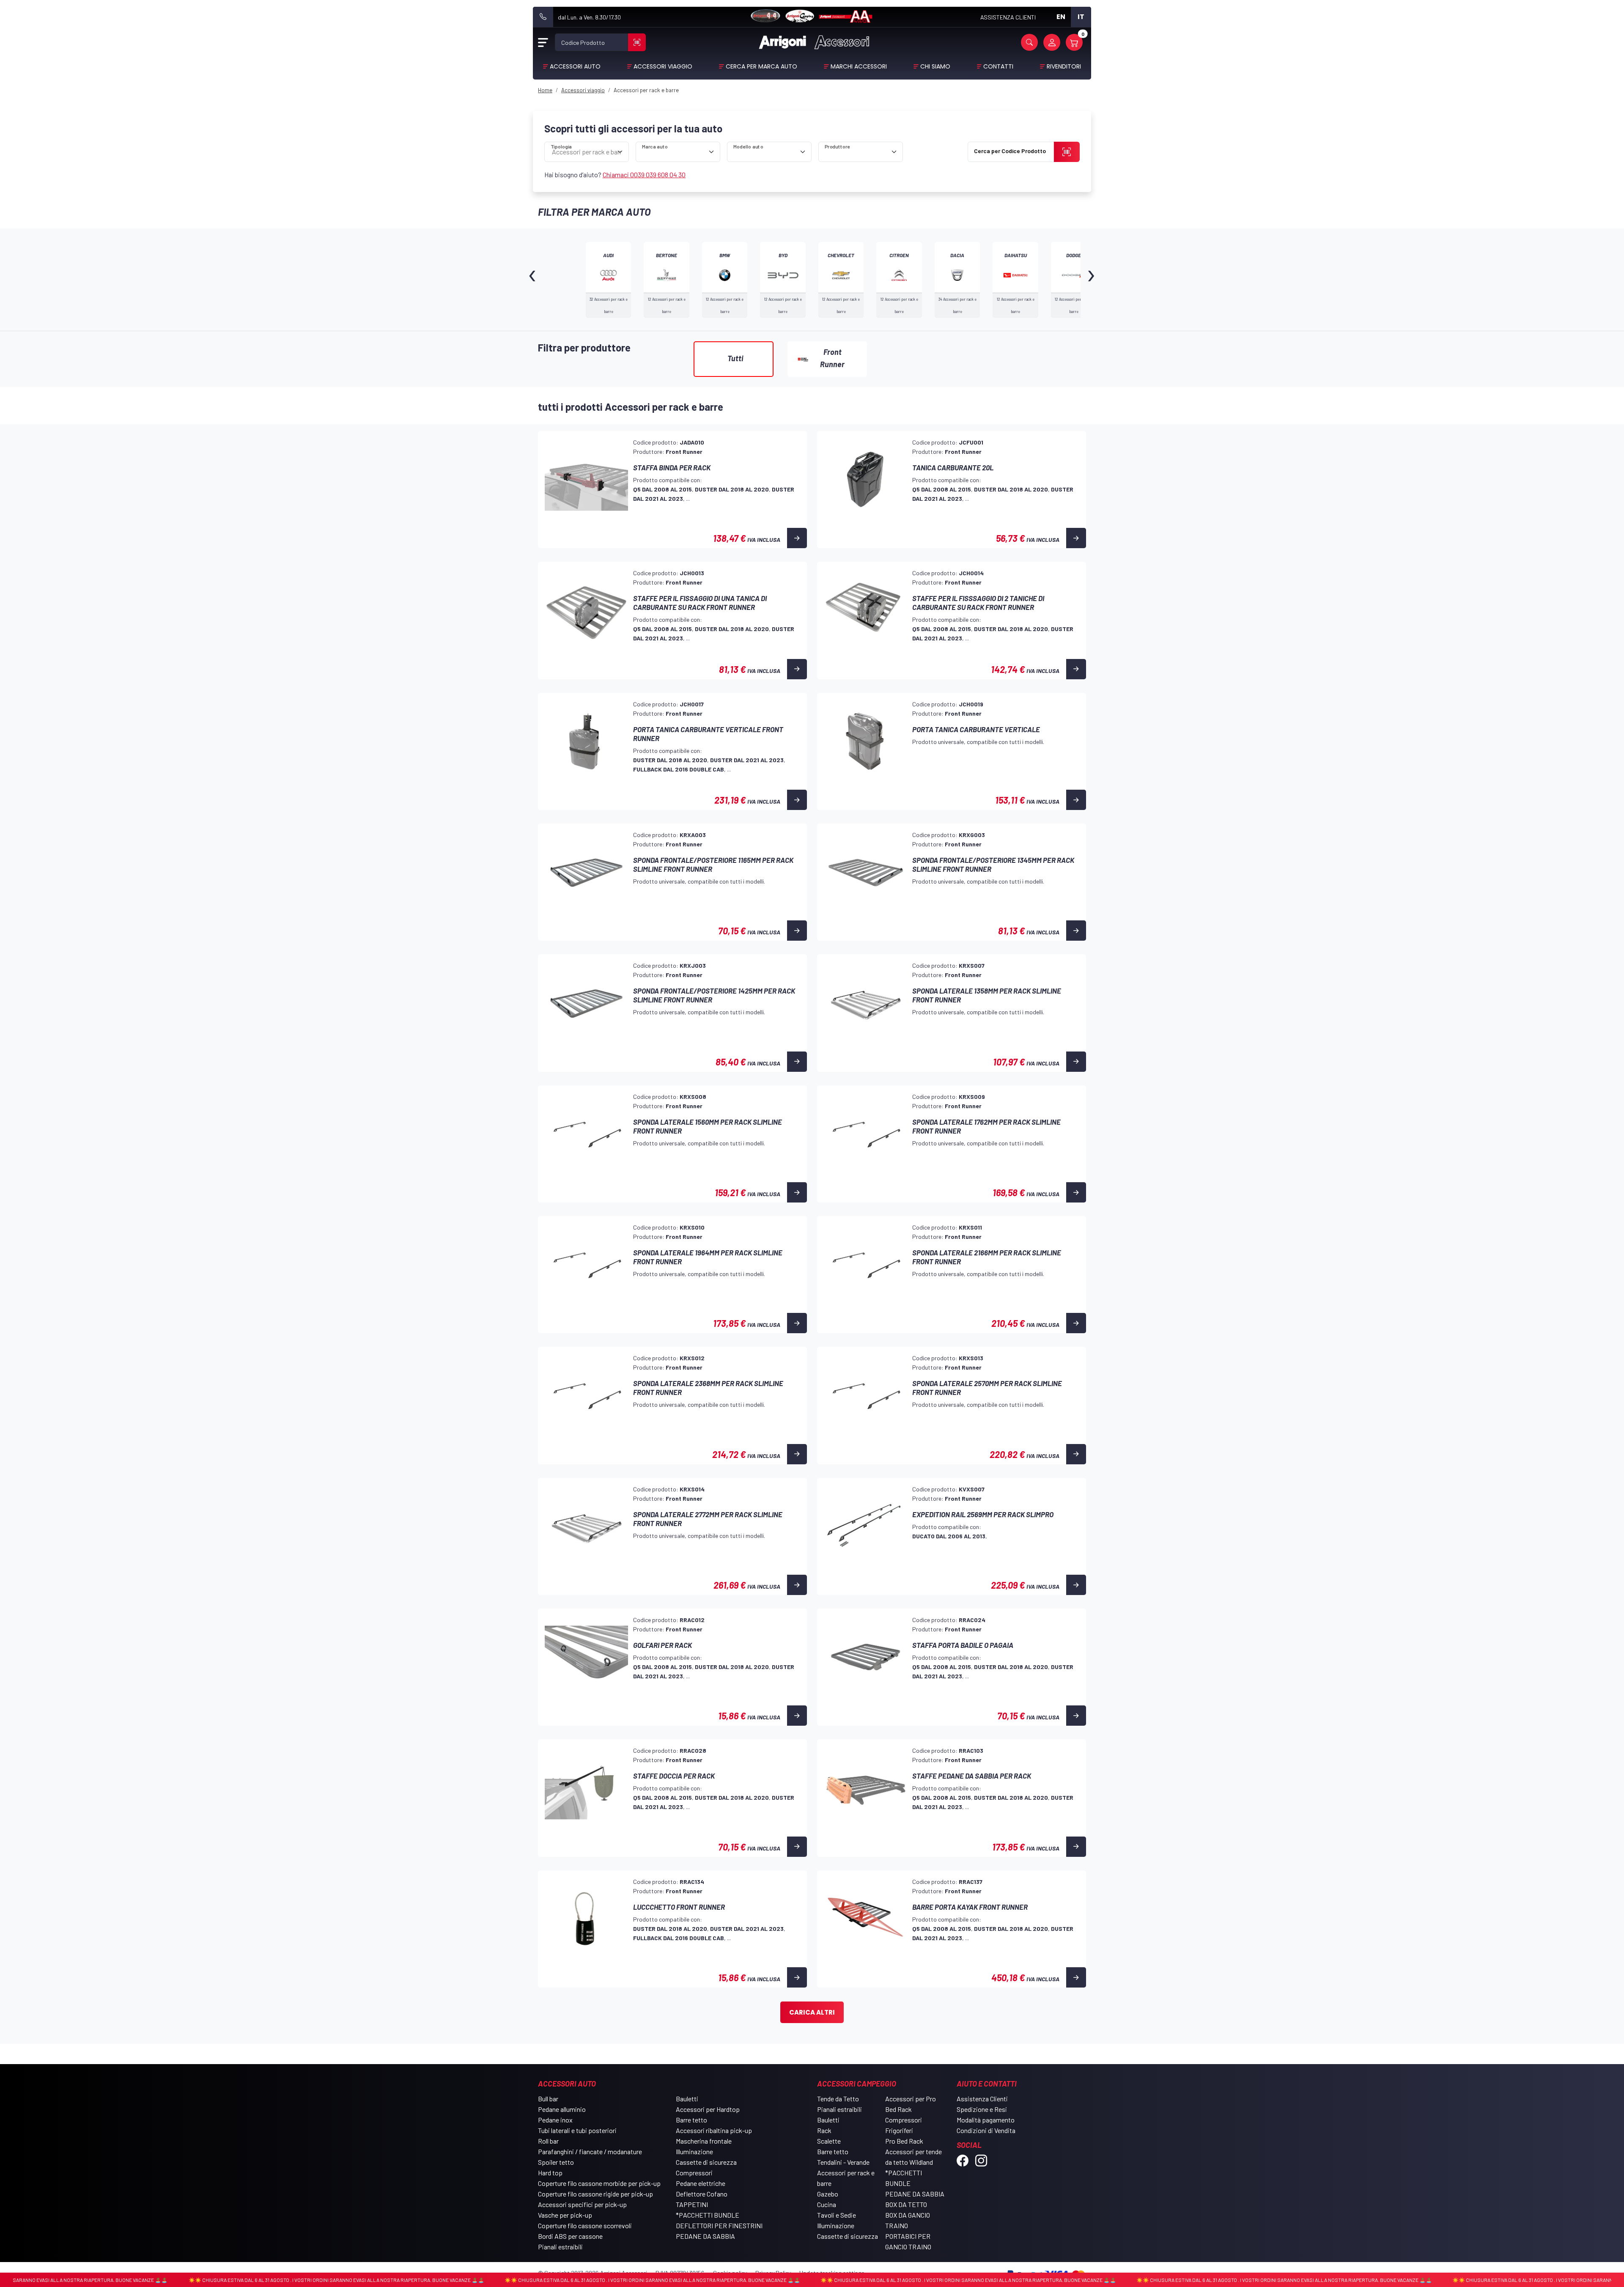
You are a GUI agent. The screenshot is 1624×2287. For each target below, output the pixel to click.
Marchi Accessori (859, 66)
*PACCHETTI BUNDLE (708, 2215)
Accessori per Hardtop (708, 2109)
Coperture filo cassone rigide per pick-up (595, 2194)
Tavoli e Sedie (837, 2215)
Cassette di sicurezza (706, 2162)
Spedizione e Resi (982, 2109)
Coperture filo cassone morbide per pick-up (599, 2183)
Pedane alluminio (562, 2109)
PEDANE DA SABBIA (705, 2236)
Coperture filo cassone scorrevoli (585, 2225)
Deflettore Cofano (702, 2194)
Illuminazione (694, 2151)
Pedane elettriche (701, 2183)
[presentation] (533, 280)
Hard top (550, 2173)
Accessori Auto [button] (575, 66)
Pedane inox (555, 2120)
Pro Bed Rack (904, 2141)
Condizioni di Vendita (986, 2130)
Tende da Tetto (838, 2099)
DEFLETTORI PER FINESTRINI (719, 2225)
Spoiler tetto (556, 2162)
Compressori (694, 2173)
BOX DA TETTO (906, 2204)
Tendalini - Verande (843, 2162)
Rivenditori (1064, 66)
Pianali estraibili (560, 2247)
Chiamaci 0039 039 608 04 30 (644, 174)
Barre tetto (691, 2120)
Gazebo (828, 2194)
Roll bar (548, 2141)
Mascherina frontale (704, 2141)
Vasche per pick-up (565, 2215)
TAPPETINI (692, 2204)
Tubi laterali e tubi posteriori (577, 2130)
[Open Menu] (543, 42)
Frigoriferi (899, 2130)
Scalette (829, 2141)
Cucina (827, 2204)
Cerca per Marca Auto (761, 66)
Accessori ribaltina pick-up (714, 2130)
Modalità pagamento (986, 2120)
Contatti (998, 66)
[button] (1029, 42)
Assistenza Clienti (982, 2099)
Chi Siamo (935, 66)
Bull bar (548, 2099)
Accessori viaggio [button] (663, 66)
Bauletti (687, 2099)
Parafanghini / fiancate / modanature (590, 2151)
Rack (824, 2130)
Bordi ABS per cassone (570, 2236)
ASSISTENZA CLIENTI (1008, 17)
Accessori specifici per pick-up (582, 2204)
